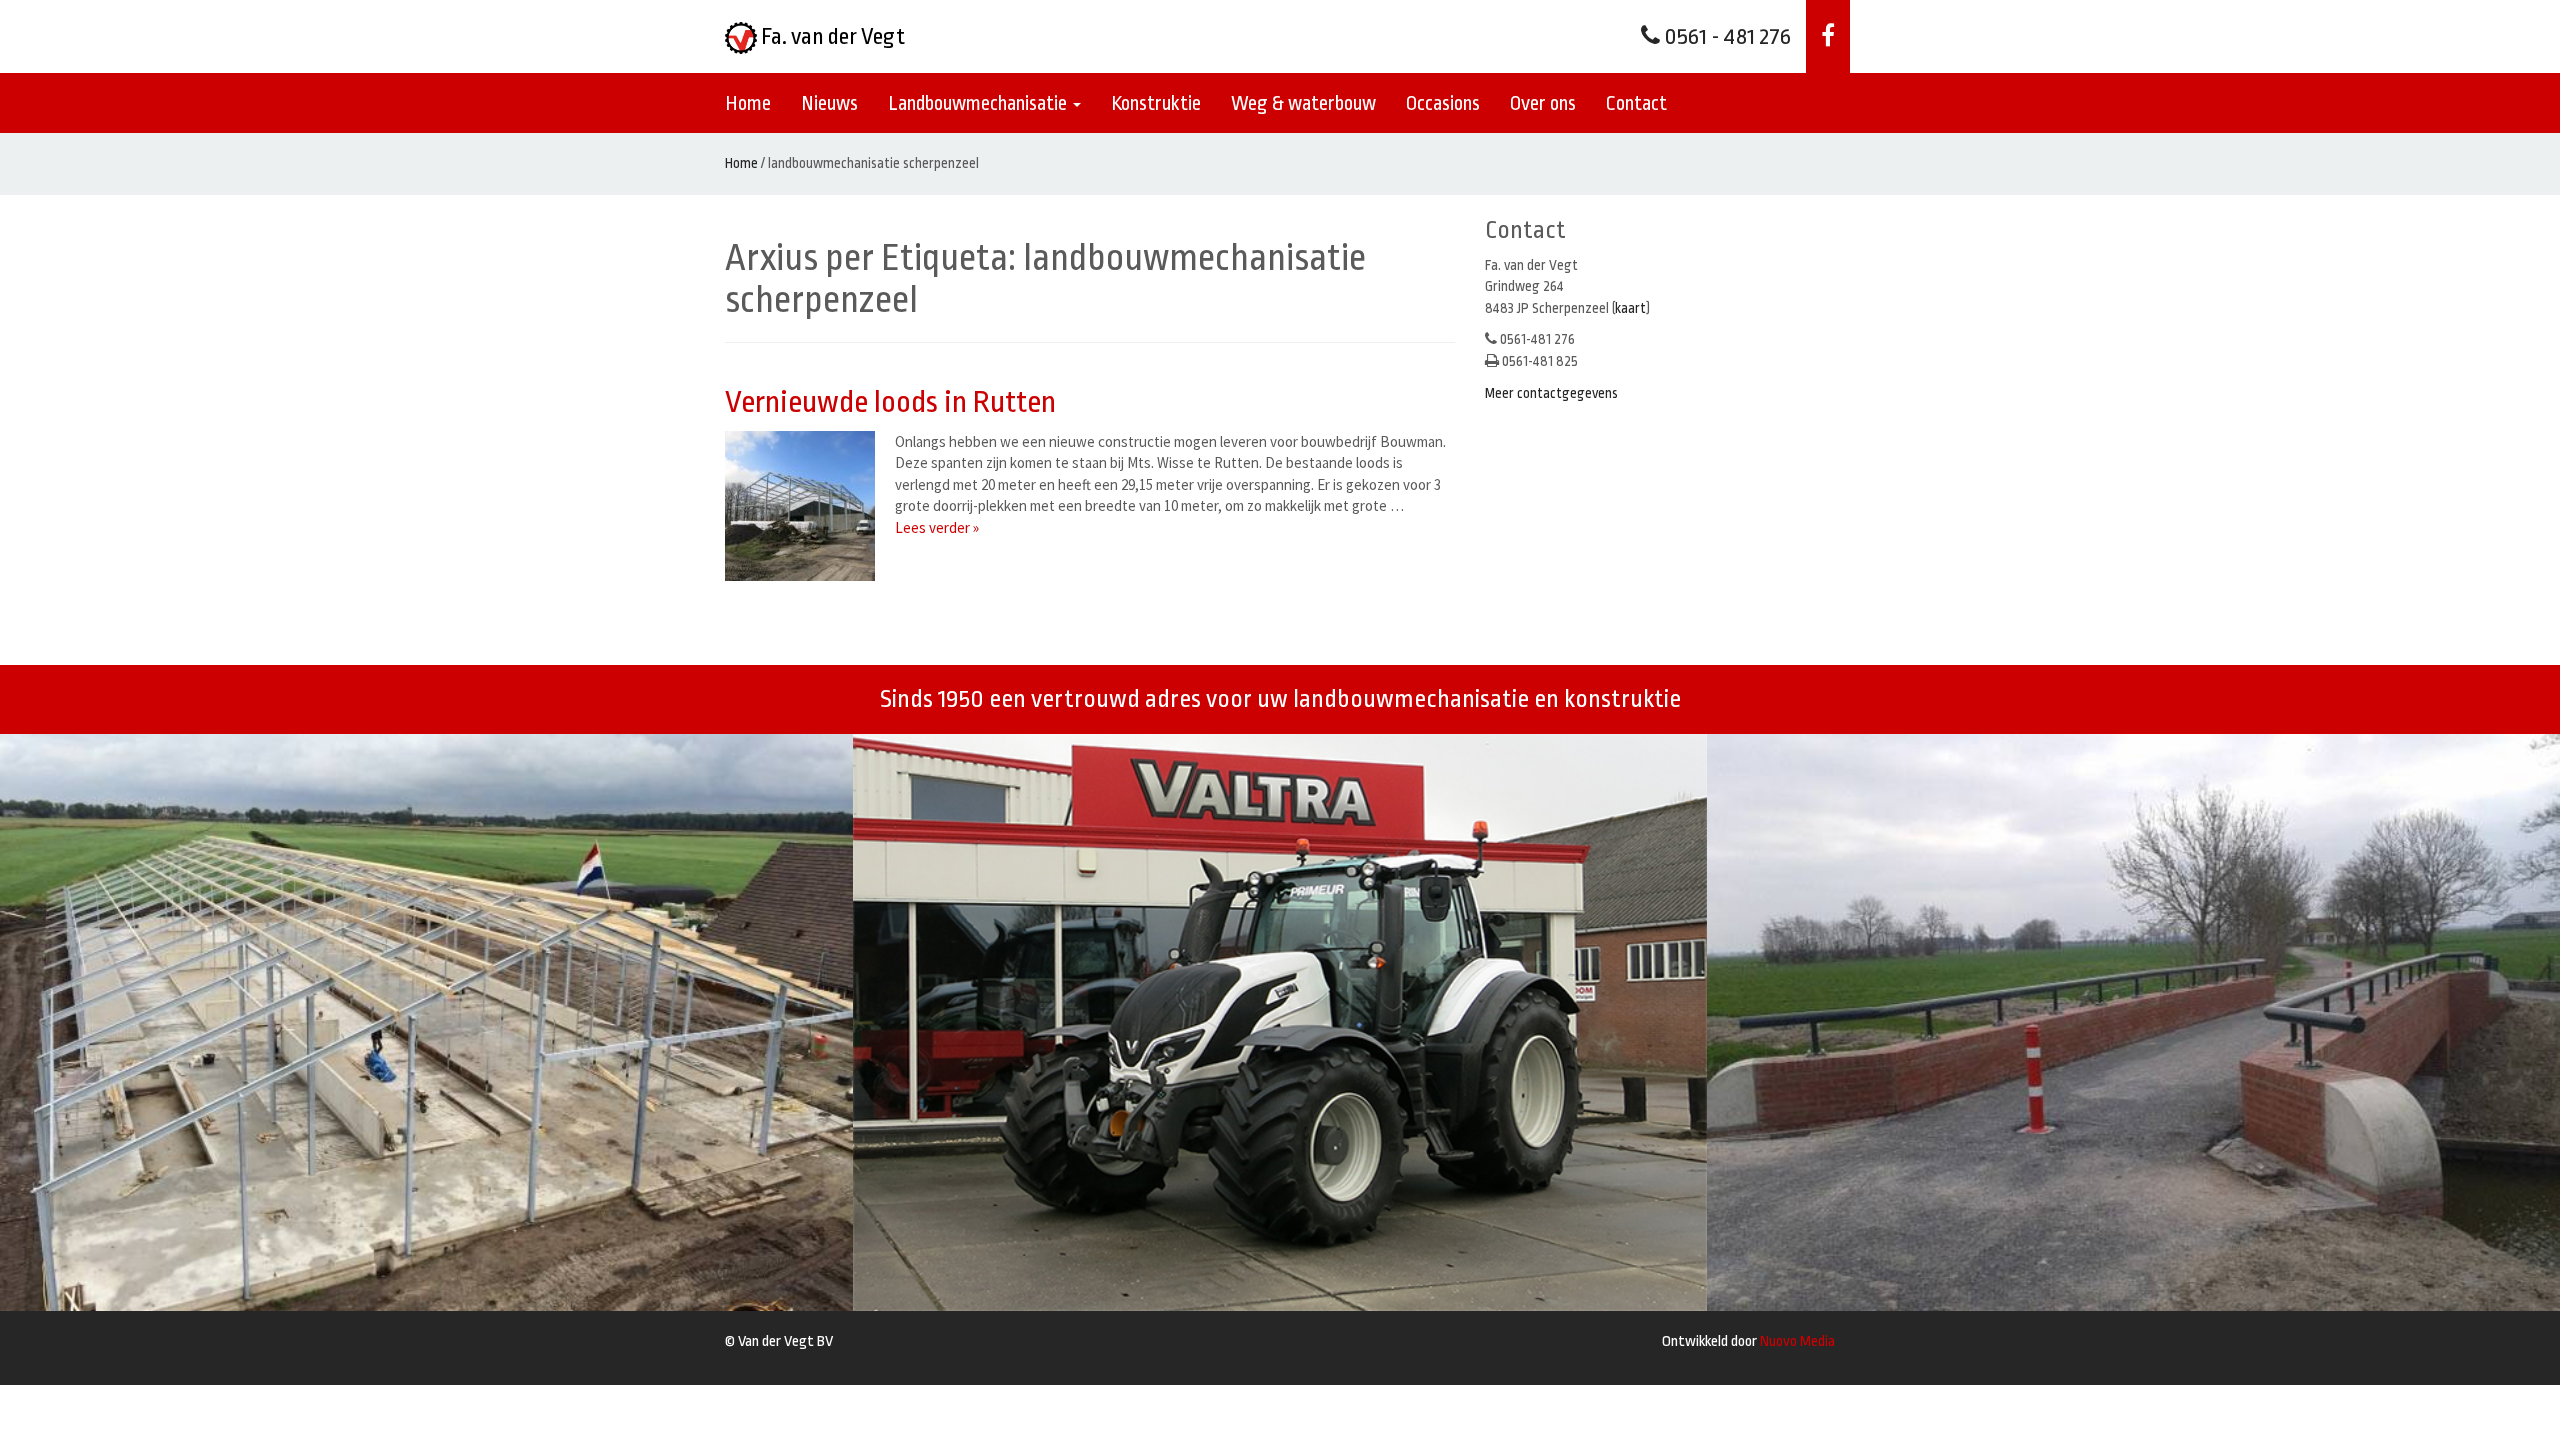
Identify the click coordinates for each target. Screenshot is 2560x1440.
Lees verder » (937, 527)
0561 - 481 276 (1725, 37)
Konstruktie (1156, 103)
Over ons (1543, 103)
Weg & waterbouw (1303, 103)
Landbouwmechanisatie (979, 103)
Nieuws (829, 103)
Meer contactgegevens (1551, 393)
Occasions (1443, 103)
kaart (1630, 308)
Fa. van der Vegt (831, 37)
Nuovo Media (1797, 1341)
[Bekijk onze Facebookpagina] (1828, 36)
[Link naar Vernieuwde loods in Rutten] (805, 506)
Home (748, 103)
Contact (1636, 103)
